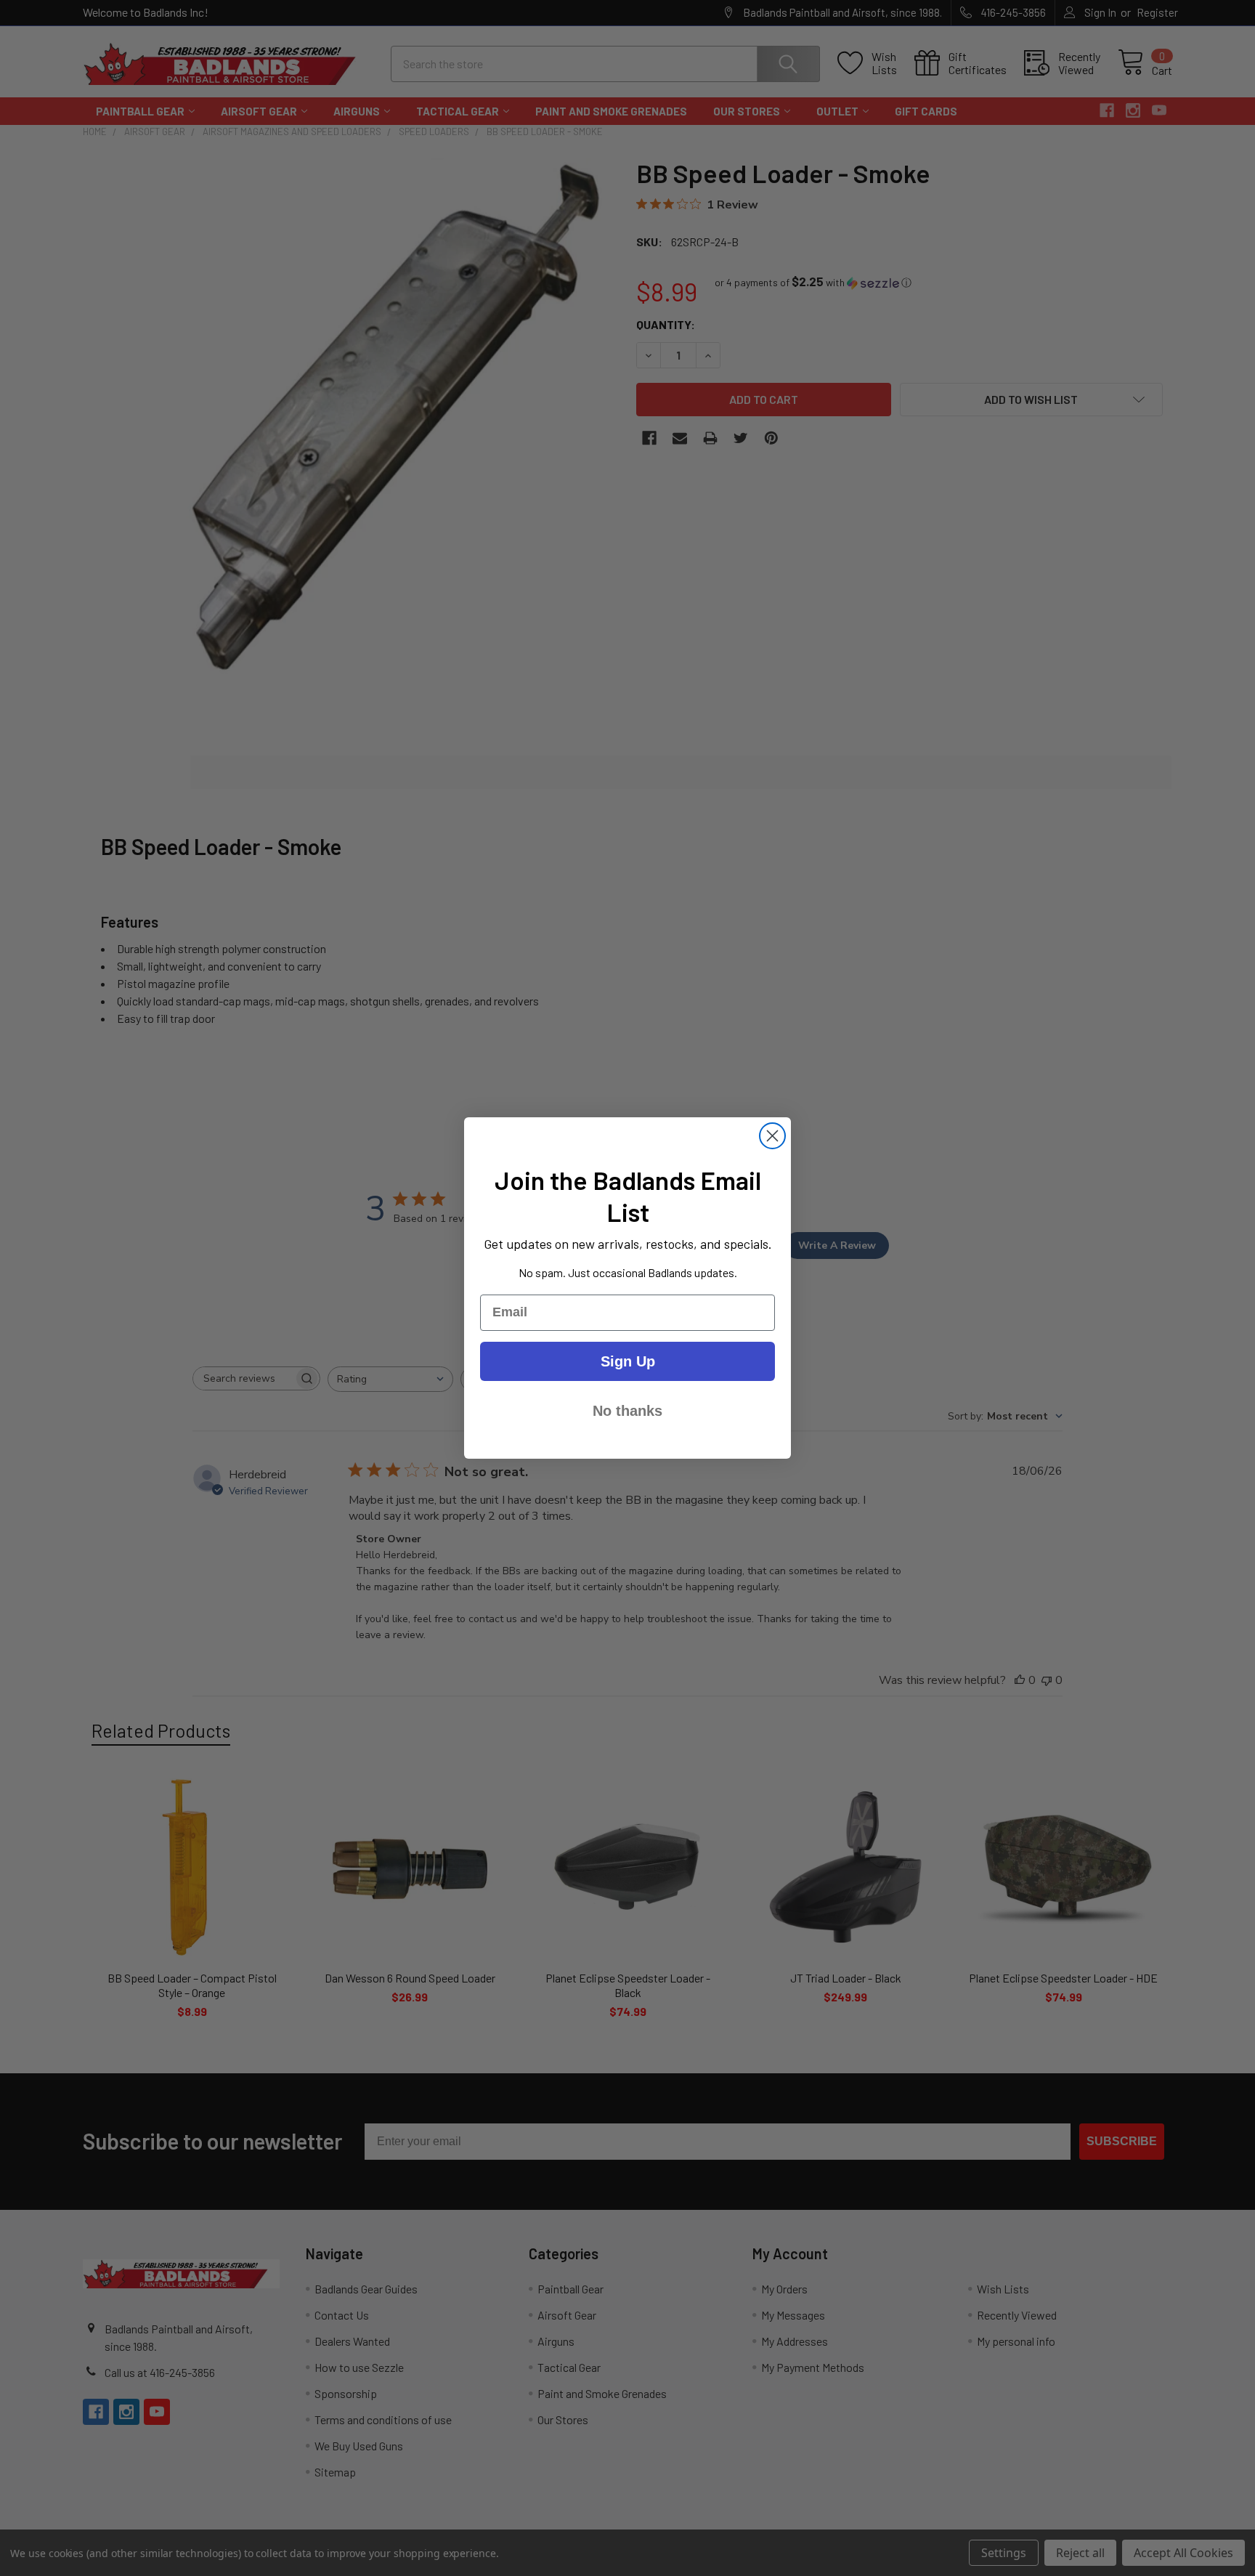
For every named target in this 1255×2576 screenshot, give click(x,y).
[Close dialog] (772, 1136)
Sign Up (628, 1361)
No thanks (627, 1411)
